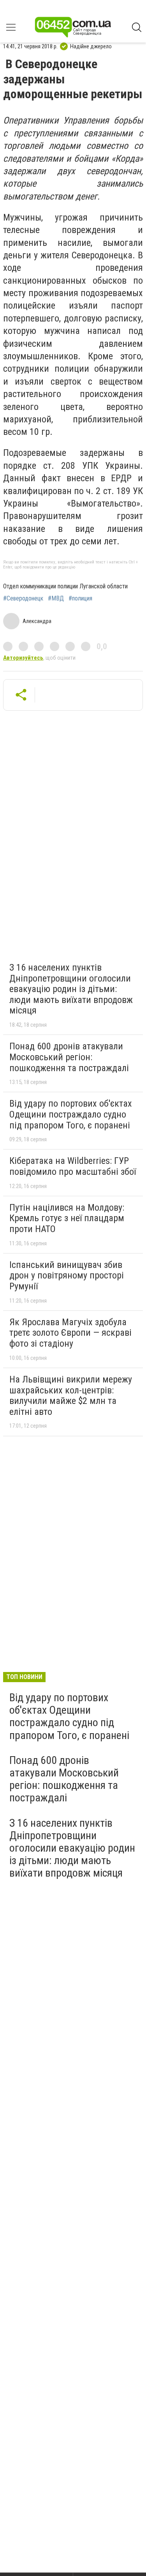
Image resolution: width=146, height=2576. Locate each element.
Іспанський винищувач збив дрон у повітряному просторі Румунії (67, 1276)
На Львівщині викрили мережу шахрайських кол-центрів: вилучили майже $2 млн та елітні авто (71, 1396)
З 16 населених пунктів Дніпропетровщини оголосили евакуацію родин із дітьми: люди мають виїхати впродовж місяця (71, 989)
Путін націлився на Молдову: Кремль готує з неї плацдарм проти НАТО (67, 1218)
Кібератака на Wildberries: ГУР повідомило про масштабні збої (73, 1166)
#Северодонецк (23, 599)
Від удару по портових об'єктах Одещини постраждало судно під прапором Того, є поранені (71, 1114)
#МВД (56, 599)
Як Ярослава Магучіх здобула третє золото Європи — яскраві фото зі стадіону (70, 1333)
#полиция (80, 599)
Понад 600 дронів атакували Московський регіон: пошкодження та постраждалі (69, 1057)
